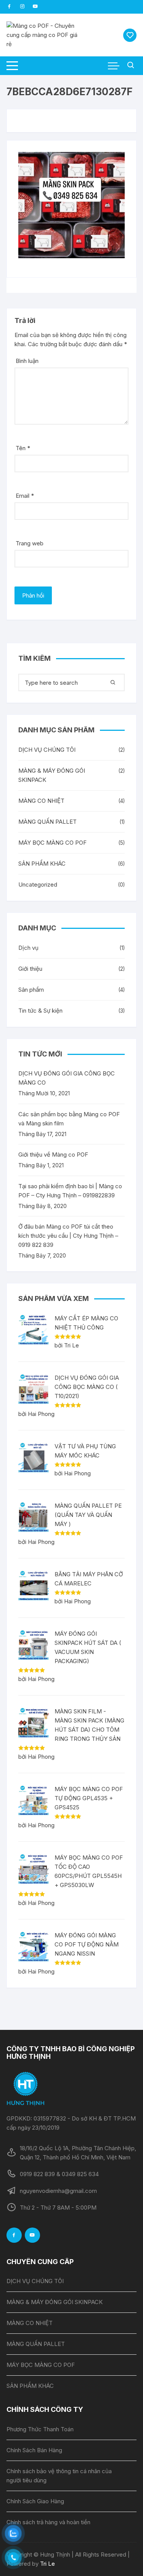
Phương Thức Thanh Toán (40, 2429)
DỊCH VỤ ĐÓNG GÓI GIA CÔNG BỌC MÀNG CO (67, 1078)
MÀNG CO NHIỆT (41, 801)
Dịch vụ (28, 948)
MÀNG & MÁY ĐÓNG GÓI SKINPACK (52, 775)
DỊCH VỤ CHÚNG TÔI (47, 750)
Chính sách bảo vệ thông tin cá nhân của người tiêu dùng (59, 2476)
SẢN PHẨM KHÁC (42, 864)
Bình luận (27, 361)
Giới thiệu (30, 969)
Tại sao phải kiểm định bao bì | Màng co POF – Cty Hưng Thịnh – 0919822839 (70, 1191)
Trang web (30, 543)
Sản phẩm (31, 990)
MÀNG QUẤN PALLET (47, 822)
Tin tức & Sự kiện (40, 1011)
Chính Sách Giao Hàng (35, 2501)
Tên (23, 448)
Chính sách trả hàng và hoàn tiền (48, 2522)
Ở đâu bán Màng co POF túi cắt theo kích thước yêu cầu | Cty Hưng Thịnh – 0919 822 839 (68, 1236)
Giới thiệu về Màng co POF (53, 1155)
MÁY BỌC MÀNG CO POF (52, 843)
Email (25, 496)
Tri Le (47, 2564)
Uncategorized (38, 885)
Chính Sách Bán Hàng (34, 2450)
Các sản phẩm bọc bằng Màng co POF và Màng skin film (69, 1119)
